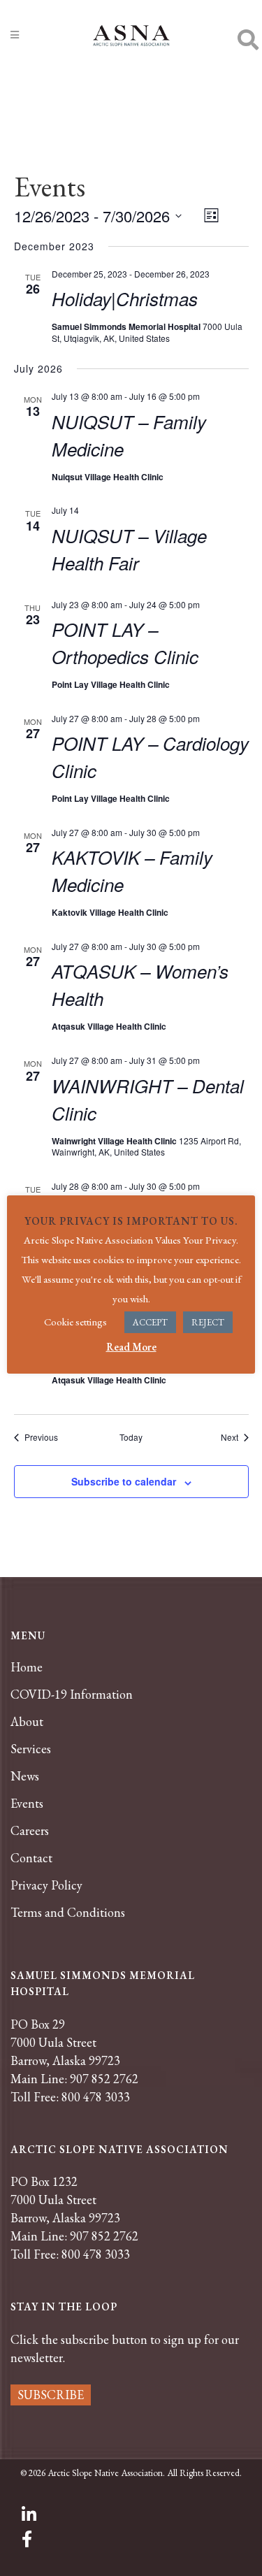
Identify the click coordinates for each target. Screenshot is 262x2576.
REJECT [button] (208, 1322)
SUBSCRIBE (51, 2395)
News (25, 1776)
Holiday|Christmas (125, 298)
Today (131, 1437)
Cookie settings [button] (75, 1322)
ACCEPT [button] (150, 1322)
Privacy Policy (46, 1885)
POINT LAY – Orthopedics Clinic (125, 643)
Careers (30, 1831)
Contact (31, 1858)
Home (27, 1667)
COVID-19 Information (72, 1694)
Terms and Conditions (68, 1913)
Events (27, 1804)
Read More (131, 1347)
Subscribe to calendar (124, 1481)
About (27, 1722)
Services (31, 1749)
